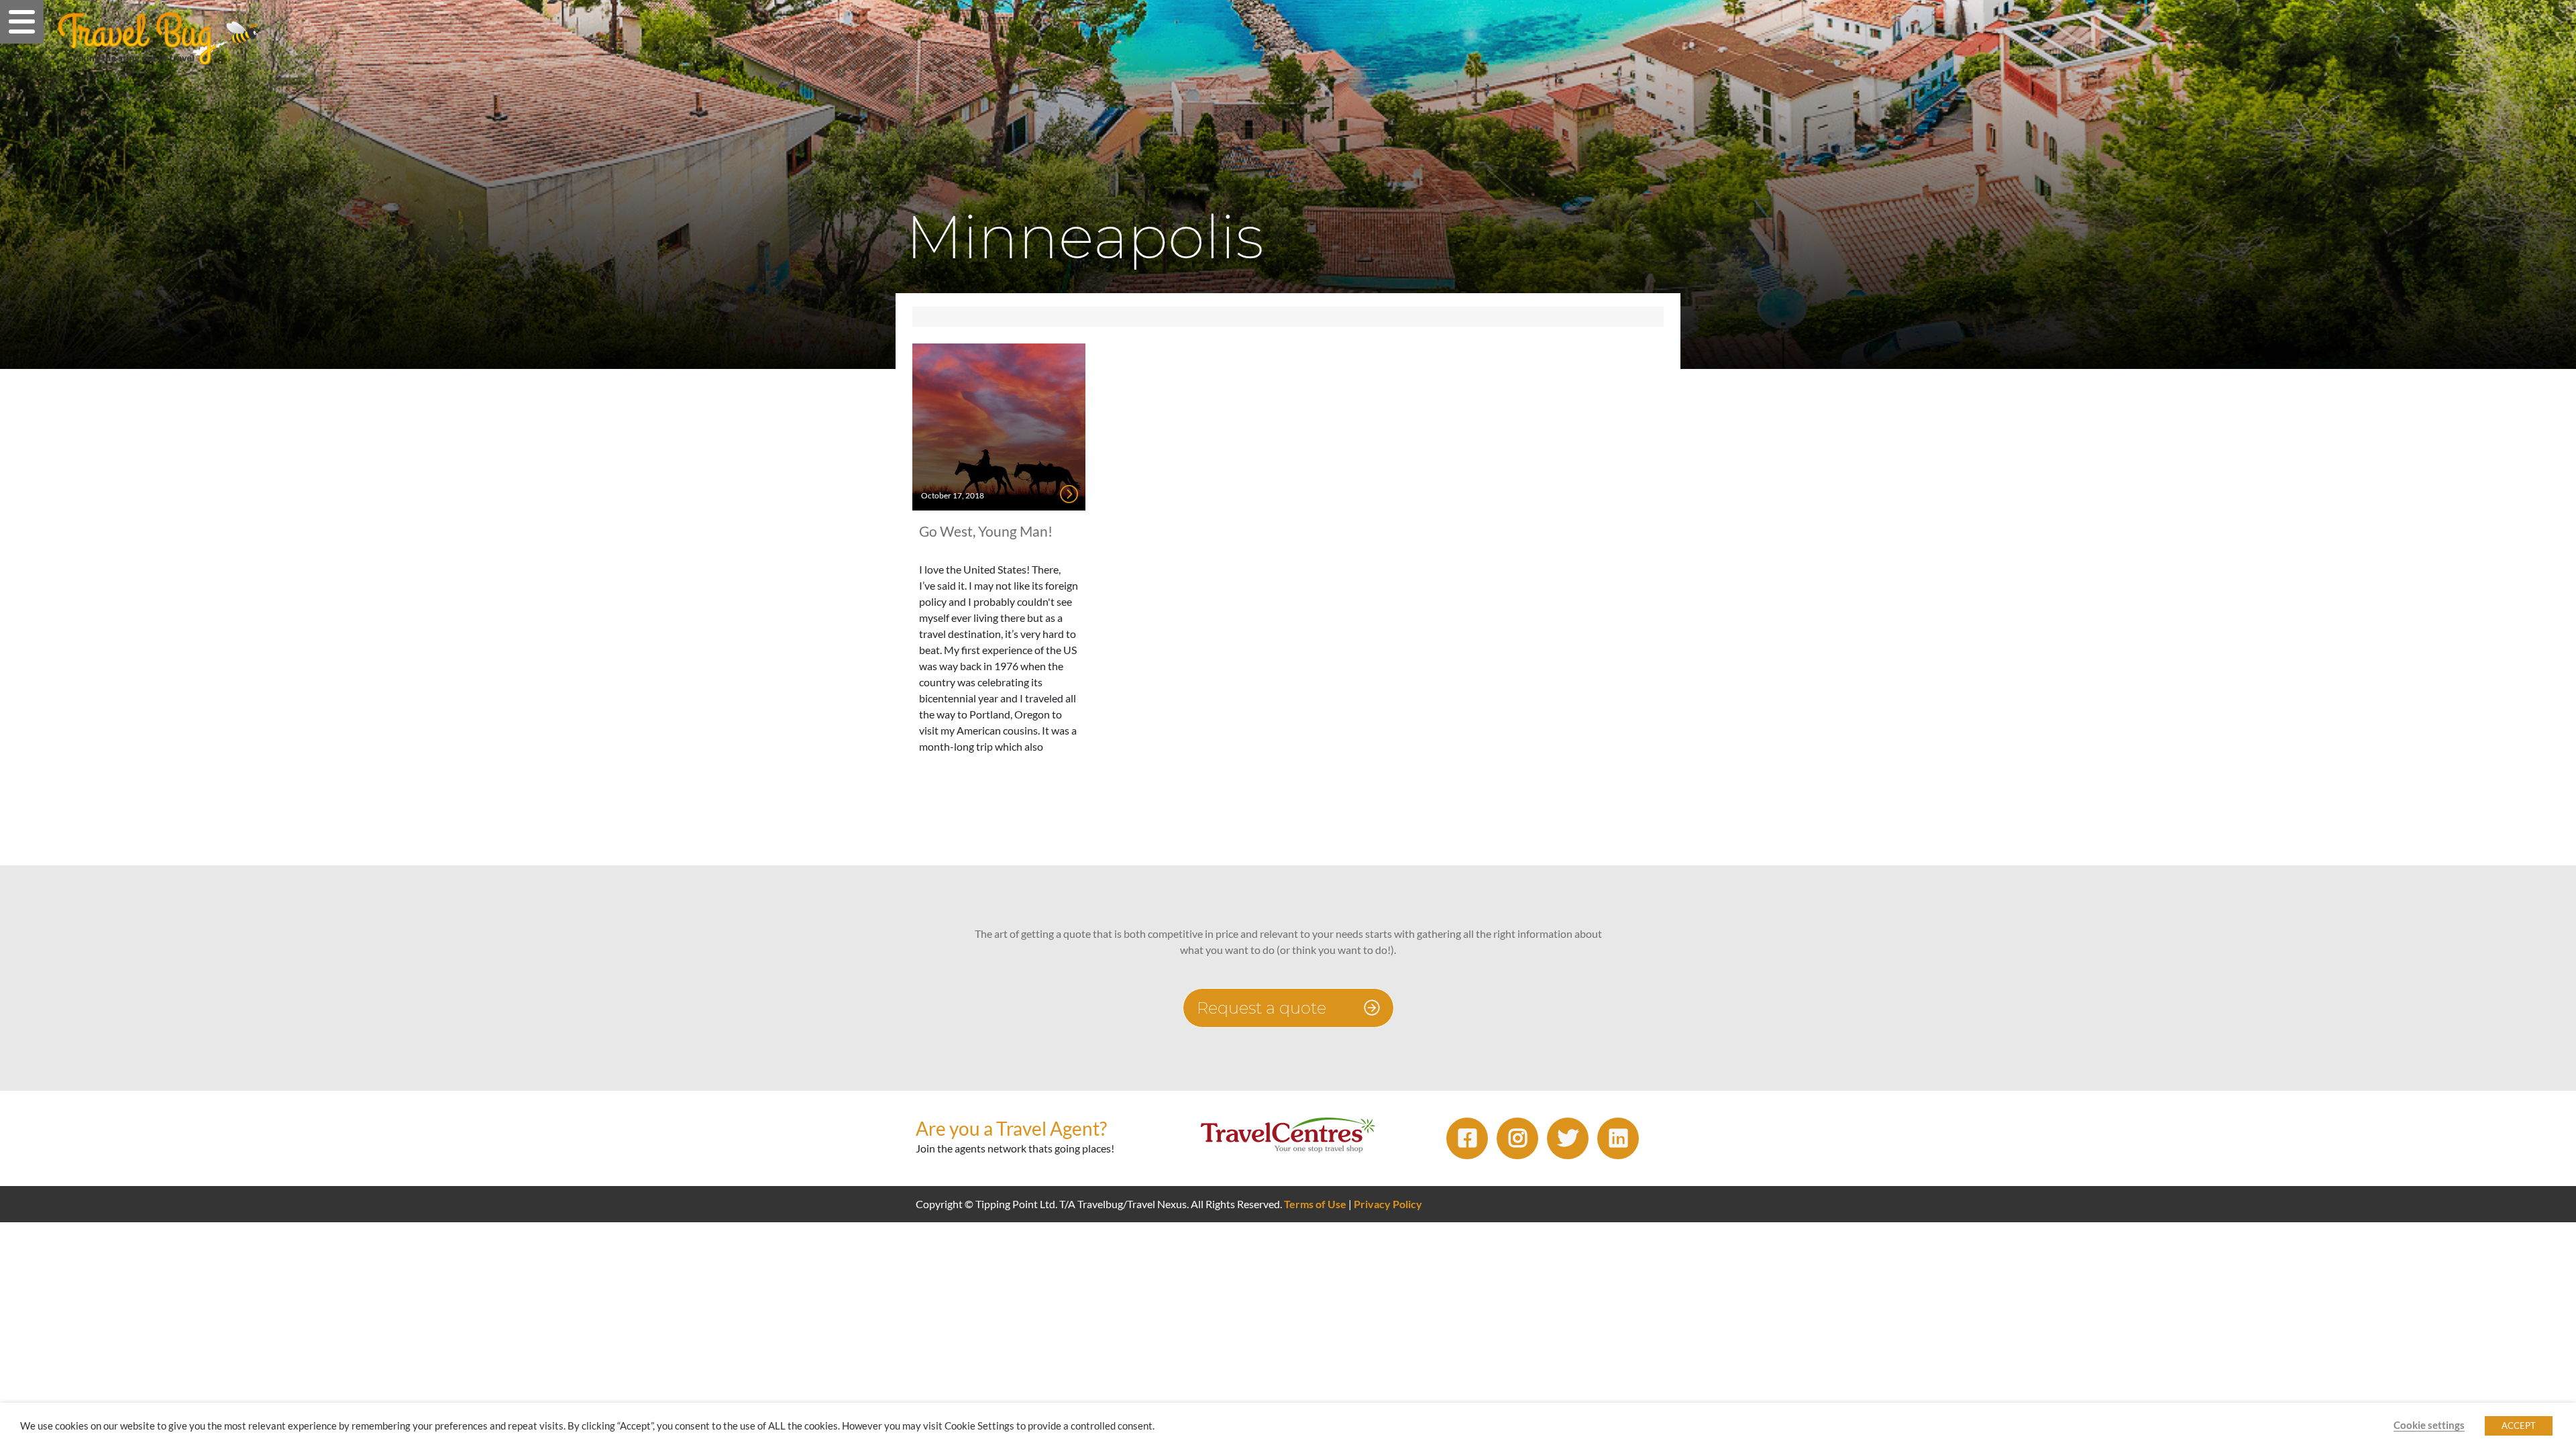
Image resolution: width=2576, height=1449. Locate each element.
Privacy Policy (1388, 1204)
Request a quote (1264, 1008)
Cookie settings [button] (2429, 1425)
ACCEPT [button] (2519, 1426)
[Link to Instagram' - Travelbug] (1517, 1138)
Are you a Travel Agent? (1011, 1128)
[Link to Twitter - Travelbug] (1568, 1138)
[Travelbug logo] (158, 38)
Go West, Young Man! (986, 531)
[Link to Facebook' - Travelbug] (1467, 1138)
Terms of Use (1315, 1204)
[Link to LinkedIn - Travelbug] (1618, 1138)
